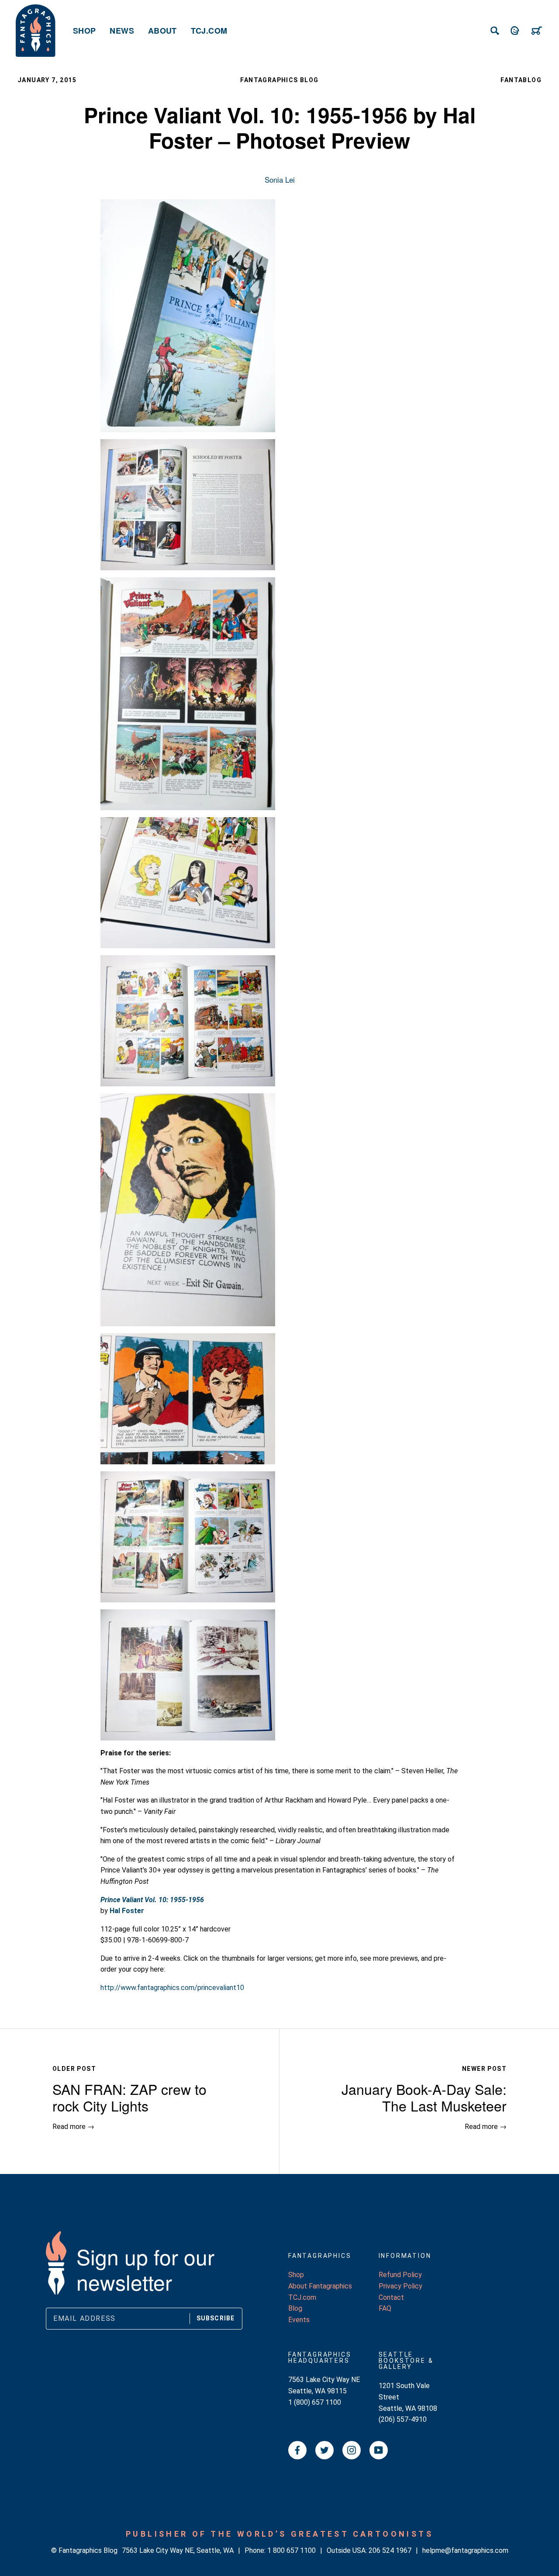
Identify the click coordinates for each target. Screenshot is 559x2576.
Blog (295, 2308)
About (162, 31)
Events (299, 2320)
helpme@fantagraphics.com (465, 2550)
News (122, 31)
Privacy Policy (400, 2286)
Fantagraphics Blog (279, 80)
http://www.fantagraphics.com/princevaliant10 (172, 1988)
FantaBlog (521, 80)
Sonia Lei (280, 179)
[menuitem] (84, 31)
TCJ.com (209, 31)
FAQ (385, 2308)
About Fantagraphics (320, 2286)
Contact (391, 2297)
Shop (84, 31)
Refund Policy (400, 2275)
